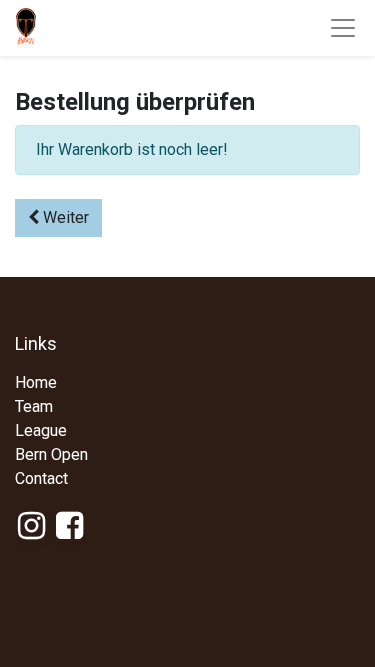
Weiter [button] (64, 217)
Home (36, 382)
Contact (41, 478)
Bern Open (51, 454)
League (41, 430)
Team (34, 406)
